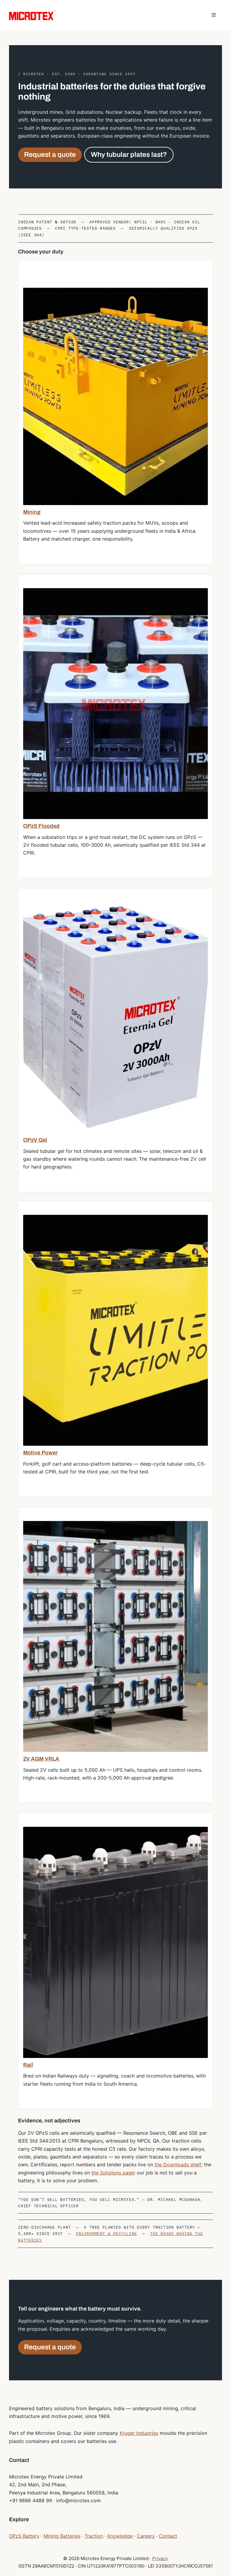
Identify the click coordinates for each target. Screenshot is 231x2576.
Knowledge (120, 2536)
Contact (168, 2536)
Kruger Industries (139, 2433)
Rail (28, 2065)
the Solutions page (113, 2173)
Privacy (160, 2558)
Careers (146, 2536)
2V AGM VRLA (41, 1759)
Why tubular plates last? (129, 155)
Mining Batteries (62, 2536)
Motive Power (40, 1453)
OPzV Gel (35, 1140)
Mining (32, 512)
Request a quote (50, 155)
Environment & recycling (106, 2234)
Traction (94, 2536)
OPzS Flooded (41, 826)
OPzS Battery (24, 2536)
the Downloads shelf (178, 2165)
